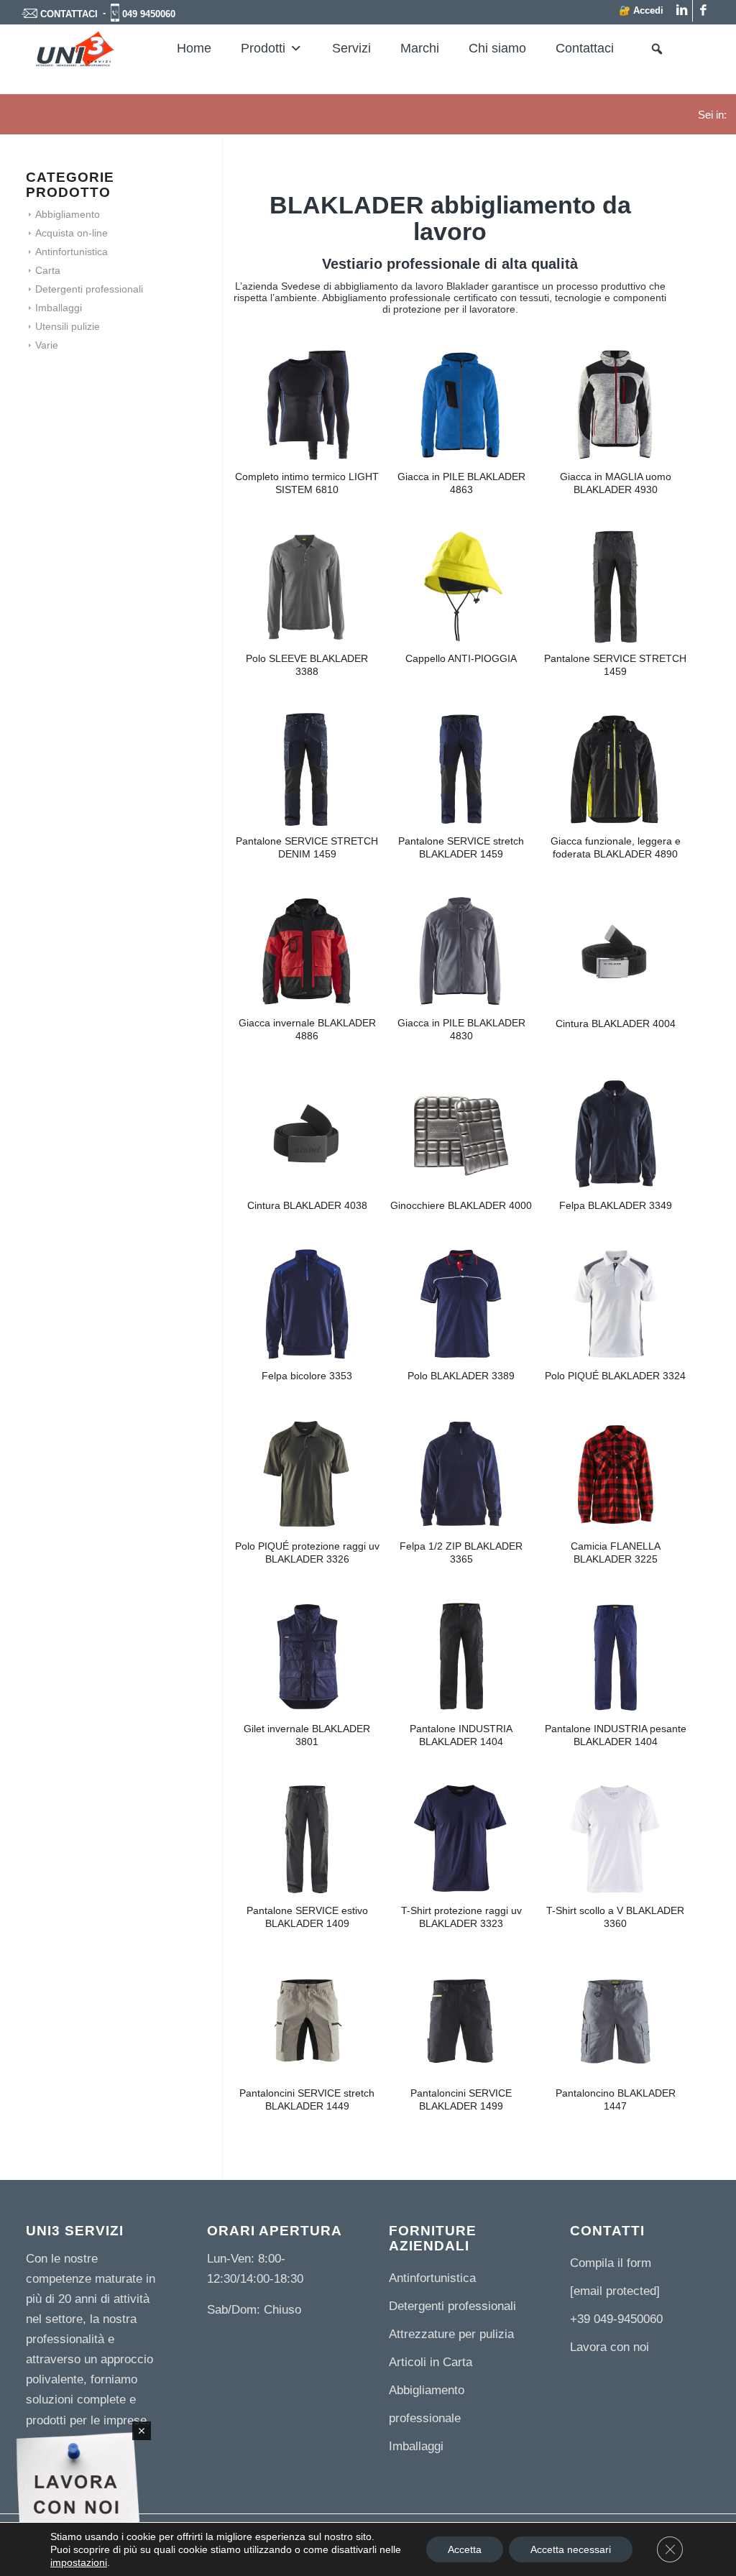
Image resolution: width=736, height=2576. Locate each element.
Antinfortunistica (72, 252)
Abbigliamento (68, 214)
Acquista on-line (72, 233)
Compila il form (611, 2263)
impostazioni (79, 2562)
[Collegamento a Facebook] (704, 11)
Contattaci (585, 48)
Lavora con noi (609, 2347)
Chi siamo (497, 48)
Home (194, 48)
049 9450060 (149, 14)
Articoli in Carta (431, 2362)
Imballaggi (59, 308)
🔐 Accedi (641, 10)
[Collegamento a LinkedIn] (682, 11)
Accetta (465, 2549)
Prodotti (263, 48)
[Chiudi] (142, 2431)
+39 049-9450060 (616, 2319)
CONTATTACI (69, 14)
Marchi (420, 48)
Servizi (351, 48)
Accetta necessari (571, 2549)
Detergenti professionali (89, 289)
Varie (47, 345)
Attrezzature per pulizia (451, 2334)
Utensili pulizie (68, 326)
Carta (48, 270)
